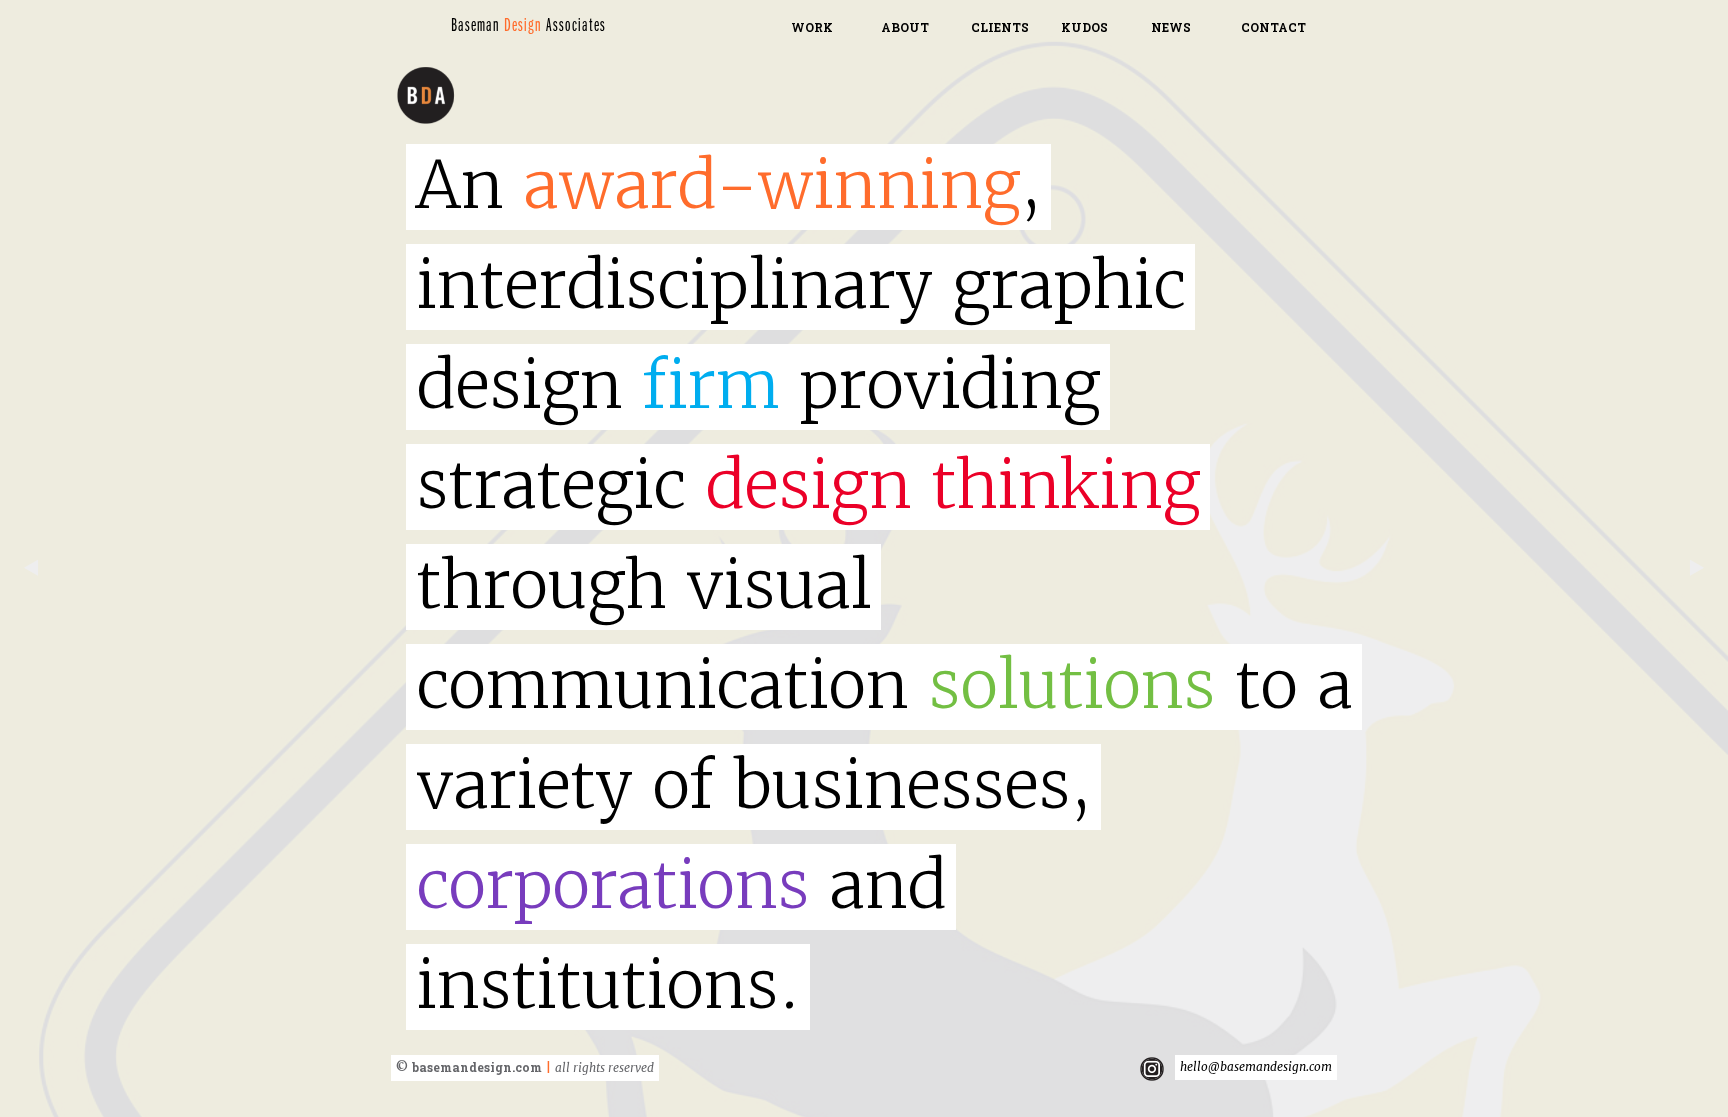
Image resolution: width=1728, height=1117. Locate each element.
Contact (1273, 27)
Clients (1000, 27)
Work (812, 27)
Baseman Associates (528, 25)
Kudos (1084, 27)
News (1171, 27)
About (905, 27)
